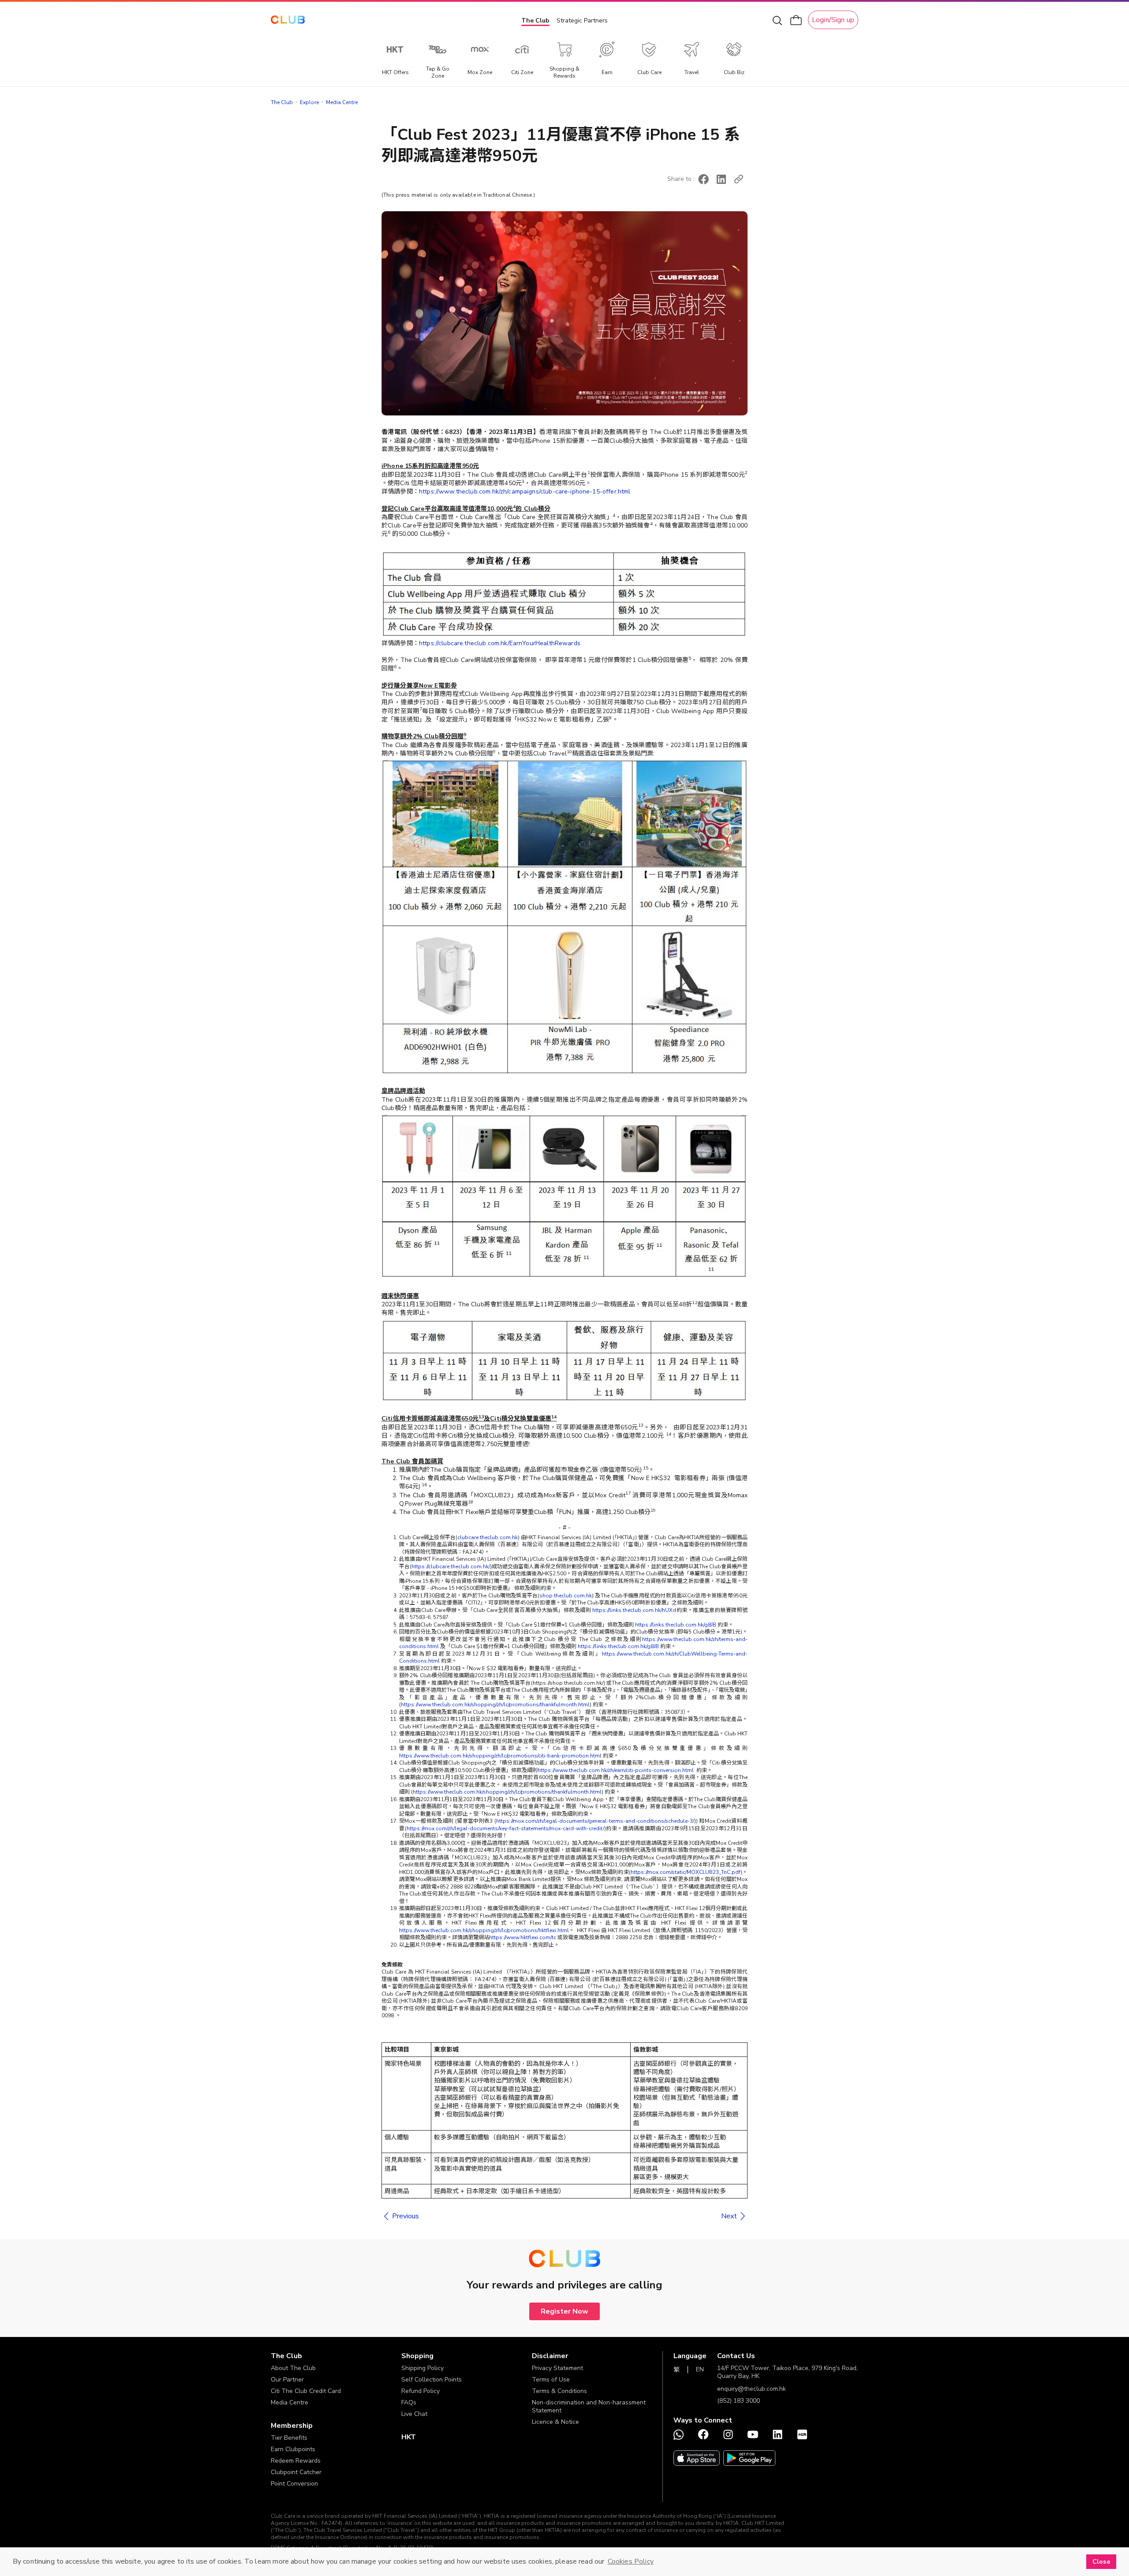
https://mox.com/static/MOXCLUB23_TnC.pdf (686, 1872)
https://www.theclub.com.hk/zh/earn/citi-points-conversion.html (616, 1770)
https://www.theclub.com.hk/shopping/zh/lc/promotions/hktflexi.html (484, 1930)
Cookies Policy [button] (631, 2561)
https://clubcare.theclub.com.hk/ (451, 1567)
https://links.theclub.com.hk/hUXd (634, 1610)
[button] (703, 179)
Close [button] (1101, 2561)
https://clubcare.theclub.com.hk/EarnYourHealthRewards (500, 643)
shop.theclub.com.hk (566, 1596)
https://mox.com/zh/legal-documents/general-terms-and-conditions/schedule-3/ (595, 1821)
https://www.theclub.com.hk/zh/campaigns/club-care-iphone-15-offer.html (525, 492)
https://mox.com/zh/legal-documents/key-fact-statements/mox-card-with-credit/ (505, 1828)
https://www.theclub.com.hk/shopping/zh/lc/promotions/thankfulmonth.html (495, 1705)
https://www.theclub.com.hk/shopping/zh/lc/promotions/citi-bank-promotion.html (500, 1756)
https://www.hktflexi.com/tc (523, 1937)
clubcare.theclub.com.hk (488, 1537)
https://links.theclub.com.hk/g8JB (676, 1625)
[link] (400, 2216)
